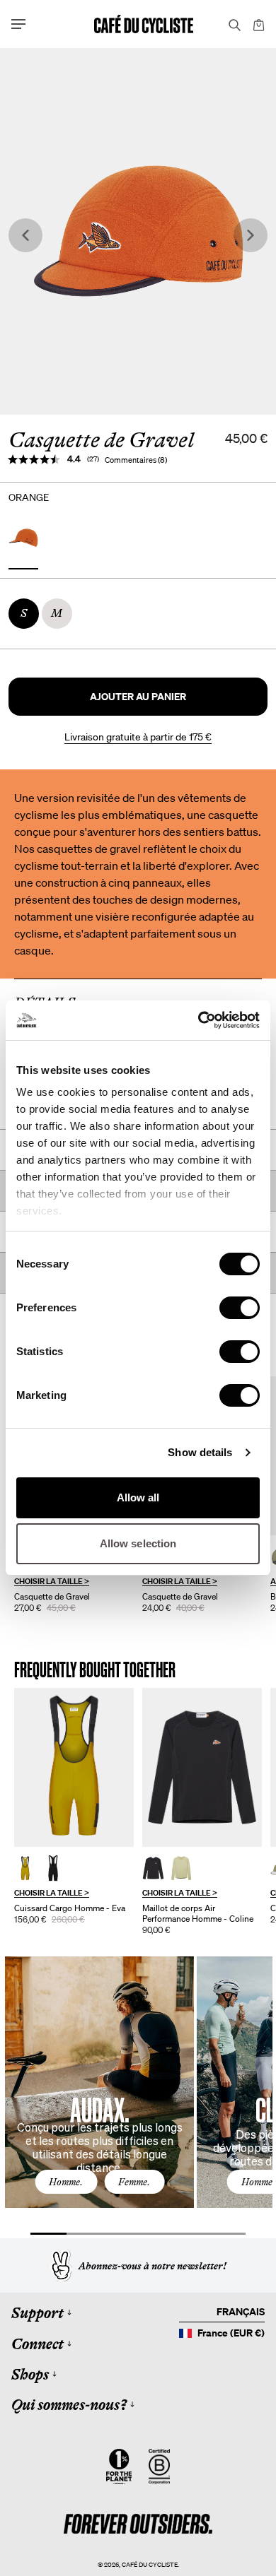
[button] (138, 697)
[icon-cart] (258, 24)
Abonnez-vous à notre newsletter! (153, 2266)
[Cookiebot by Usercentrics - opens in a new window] (199, 1020)
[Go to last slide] (25, 236)
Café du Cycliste (150, 2564)
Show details (200, 1452)
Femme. (134, 2182)
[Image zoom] (138, 231)
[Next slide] (251, 236)
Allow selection (138, 1543)
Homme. (66, 2182)
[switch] (240, 1308)
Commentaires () (136, 460)
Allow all (138, 1497)
